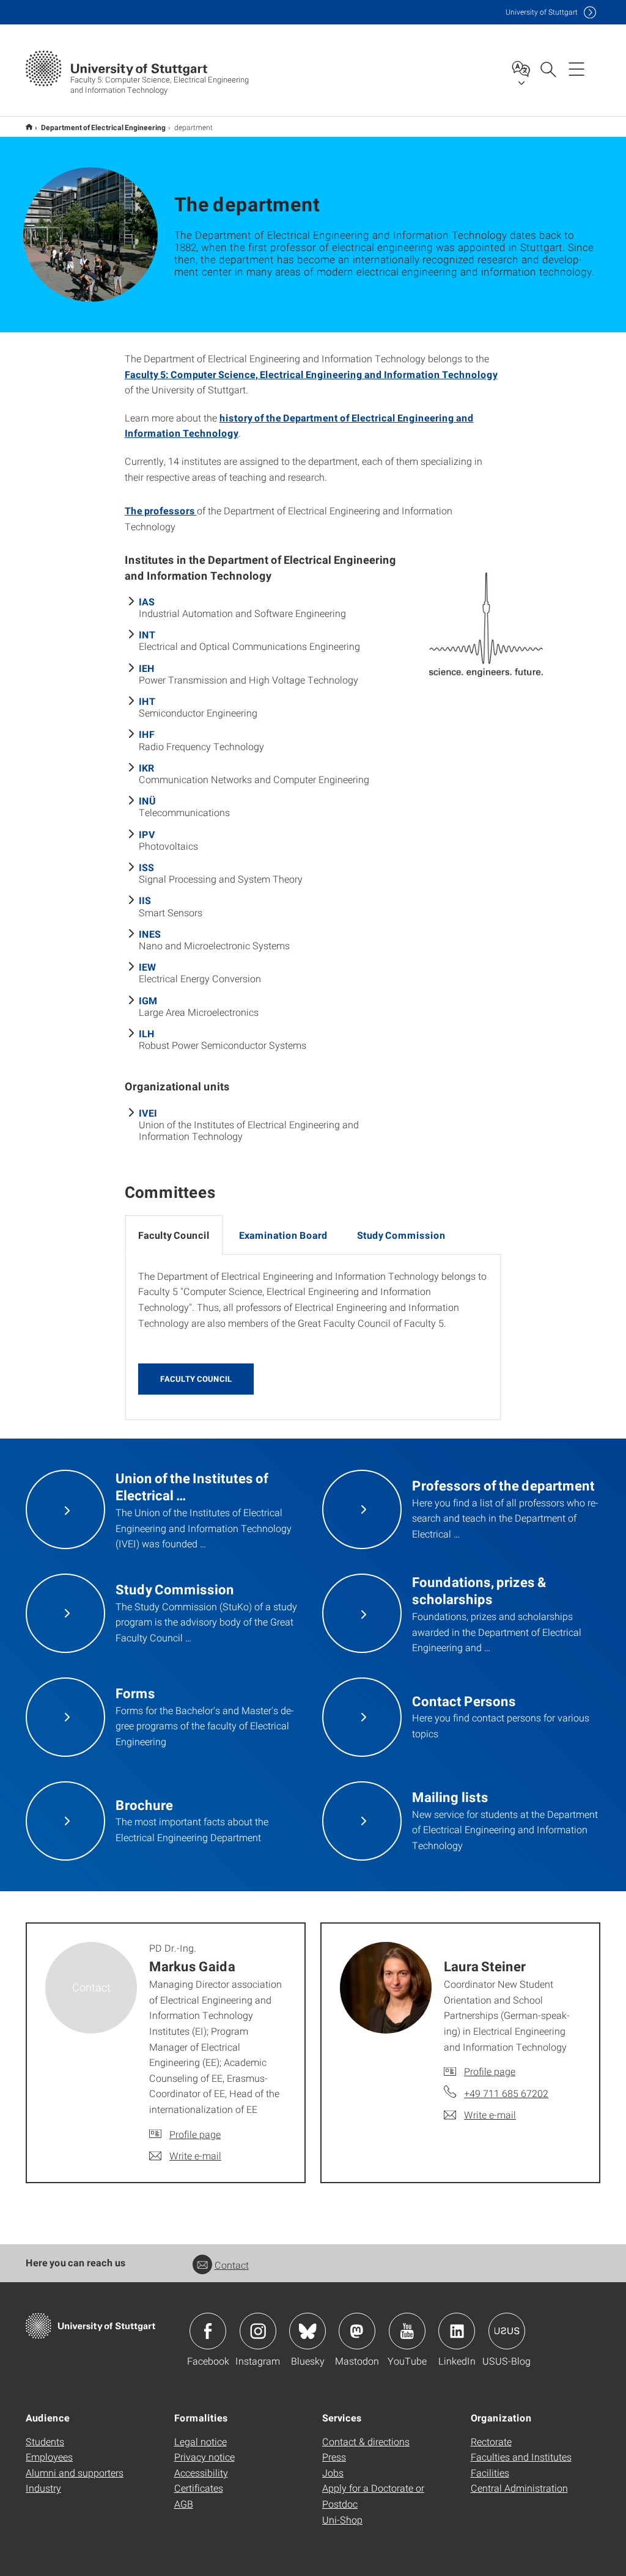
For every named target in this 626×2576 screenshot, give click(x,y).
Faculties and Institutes (521, 2457)
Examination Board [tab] (283, 1235)
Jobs (333, 2472)
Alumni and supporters (75, 2472)
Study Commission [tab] (401, 1235)
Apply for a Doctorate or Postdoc (373, 2496)
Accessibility (201, 2472)
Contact (232, 2265)
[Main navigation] (576, 68)
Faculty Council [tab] (174, 1235)
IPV (147, 834)
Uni (542, 12)
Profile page (195, 2134)
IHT (147, 701)
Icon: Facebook (208, 2331)
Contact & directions (366, 2441)
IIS (145, 900)
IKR (146, 768)
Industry (43, 2488)
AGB (184, 2504)
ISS (146, 867)
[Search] (548, 68)
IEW (147, 967)
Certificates (199, 2488)
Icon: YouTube (407, 2331)
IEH (147, 668)
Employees (49, 2457)
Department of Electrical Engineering (103, 127)
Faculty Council (196, 1379)
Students (45, 2441)
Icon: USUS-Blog (507, 2331)
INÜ (147, 801)
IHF (147, 734)
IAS (147, 601)
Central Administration (519, 2488)
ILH (147, 1033)
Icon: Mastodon (357, 2331)
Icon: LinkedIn (457, 2331)
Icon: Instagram (258, 2331)
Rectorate (491, 2441)
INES (150, 934)
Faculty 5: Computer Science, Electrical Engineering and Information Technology (311, 374)
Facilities (490, 2472)
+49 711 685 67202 (506, 2093)
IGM (148, 1000)
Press (334, 2457)
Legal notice (201, 2441)
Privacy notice (204, 2457)
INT (147, 634)
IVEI (148, 1113)
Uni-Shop (342, 2519)
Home (29, 127)
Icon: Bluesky (307, 2331)
